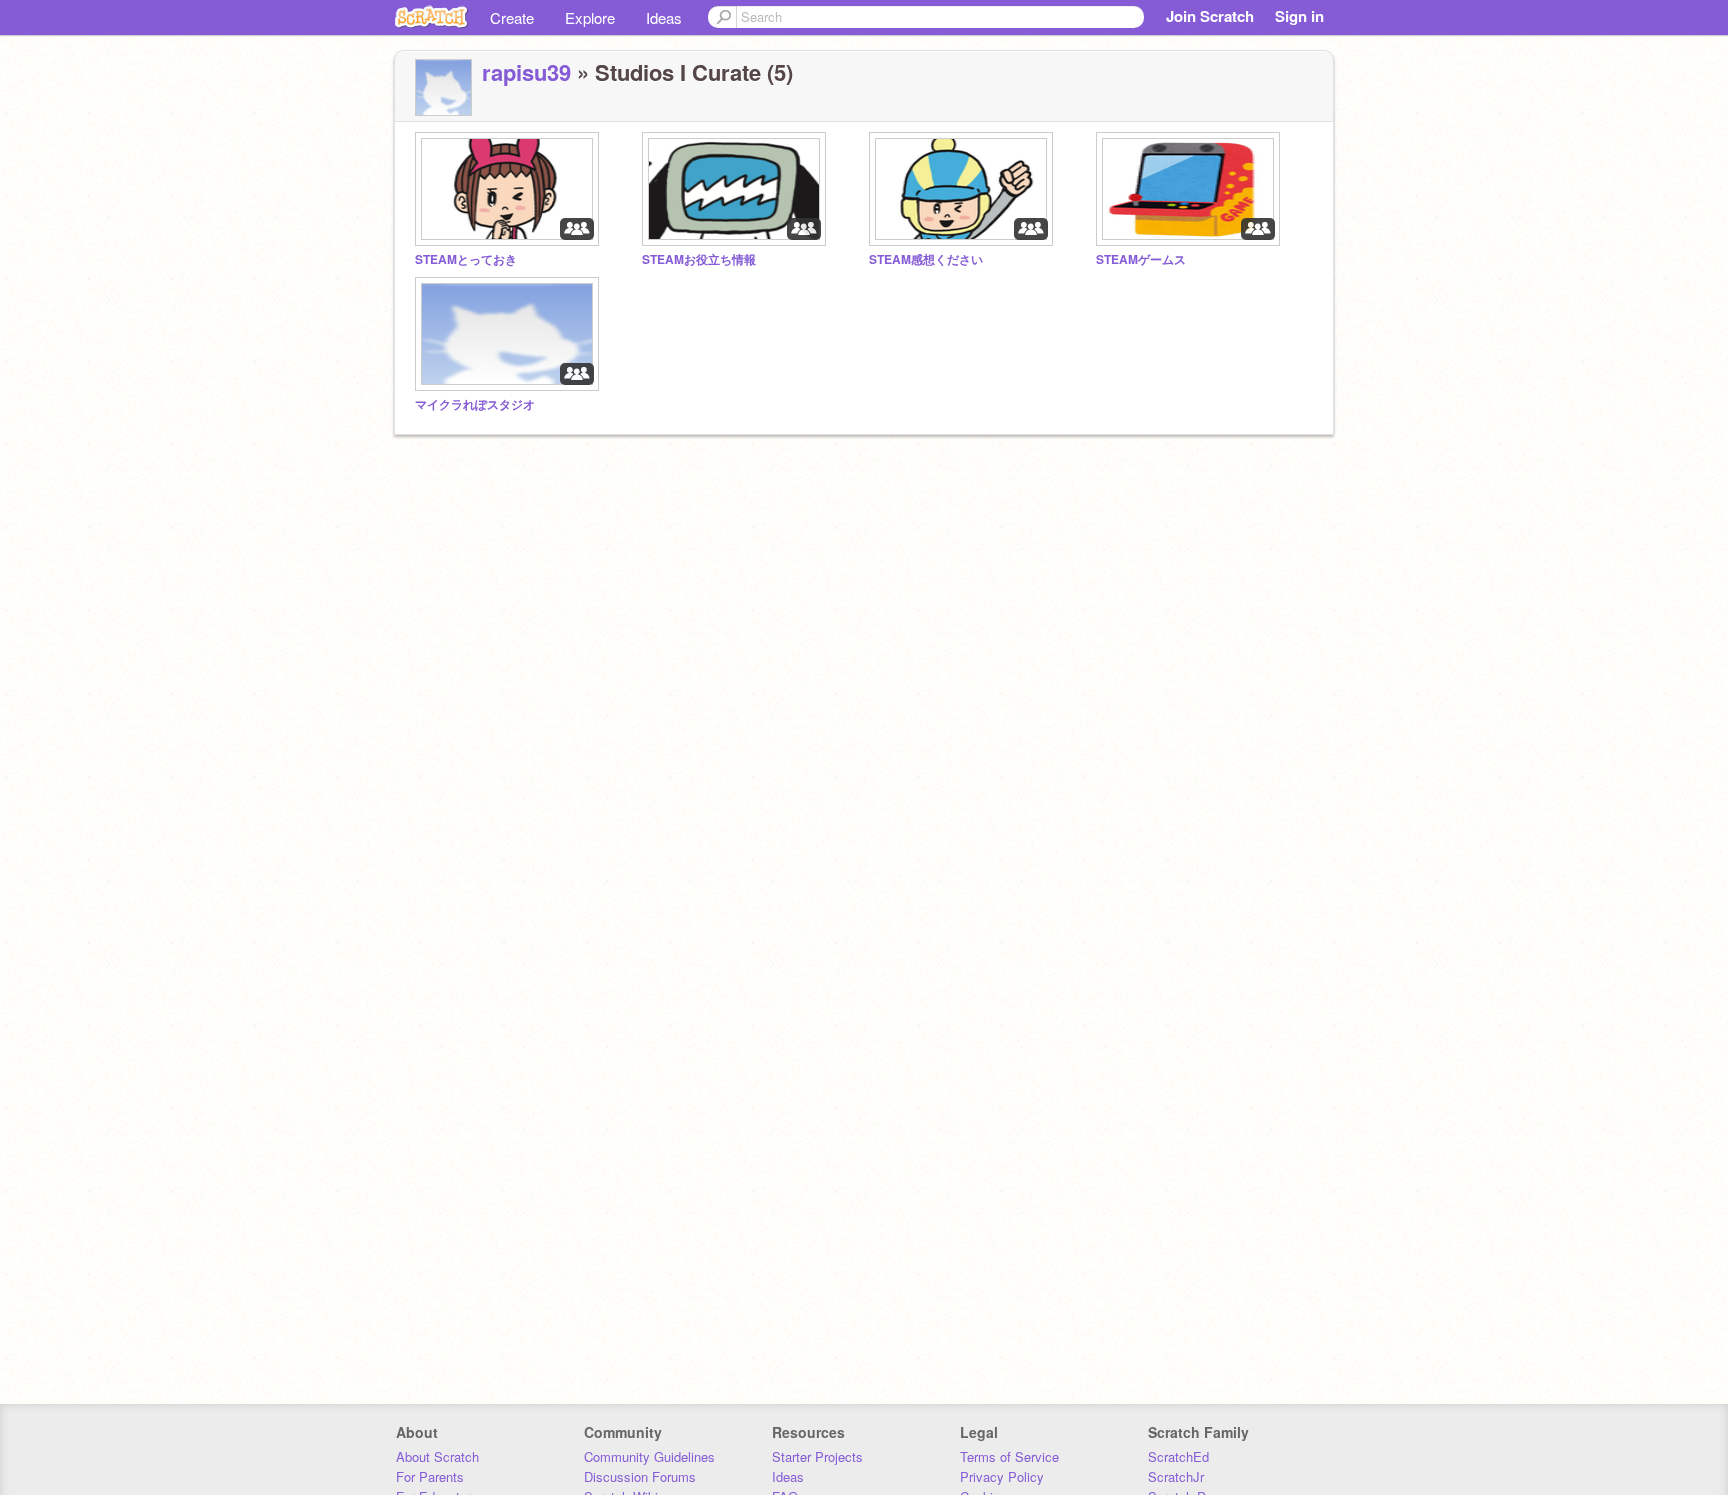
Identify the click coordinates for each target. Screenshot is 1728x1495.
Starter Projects (817, 1456)
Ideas (664, 17)
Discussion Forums (640, 1476)
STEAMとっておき (466, 259)
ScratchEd (1178, 1456)
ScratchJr (1176, 1476)
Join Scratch (1210, 16)
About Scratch (437, 1456)
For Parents (430, 1476)
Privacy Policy (1002, 1476)
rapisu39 (526, 72)
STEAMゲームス (1141, 259)
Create (512, 17)
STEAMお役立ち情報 (699, 259)
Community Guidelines (649, 1456)
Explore (590, 17)
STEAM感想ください (926, 259)
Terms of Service (1009, 1456)
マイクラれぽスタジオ (475, 404)
